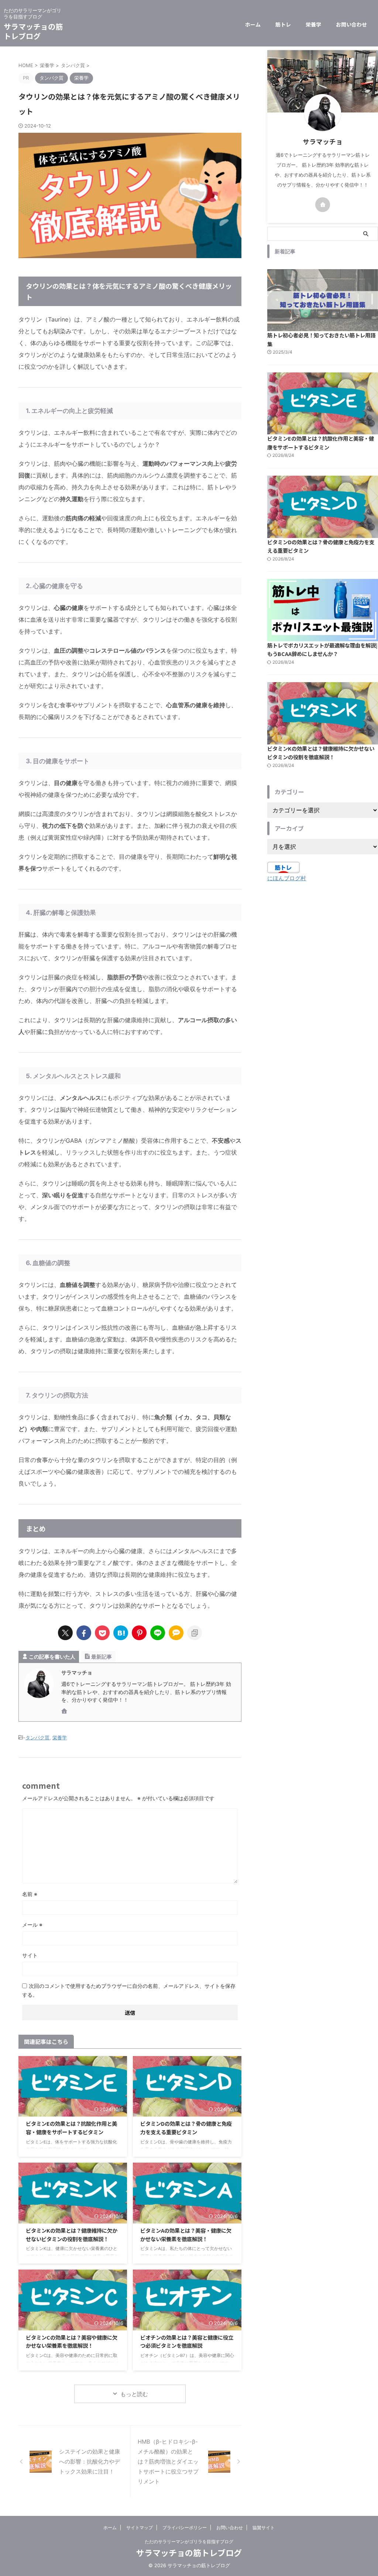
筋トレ (283, 24)
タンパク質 (37, 1737)
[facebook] (84, 1633)
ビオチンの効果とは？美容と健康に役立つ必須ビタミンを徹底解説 (187, 2341)
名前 (30, 1894)
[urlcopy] (195, 1633)
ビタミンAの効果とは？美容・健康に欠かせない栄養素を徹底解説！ (186, 2235)
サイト (30, 1955)
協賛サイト (264, 2528)
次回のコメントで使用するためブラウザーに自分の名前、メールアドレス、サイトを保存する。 (129, 1990)
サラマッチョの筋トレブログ (33, 31)
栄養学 (313, 24)
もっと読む (134, 2394)
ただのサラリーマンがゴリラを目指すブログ (189, 2542)
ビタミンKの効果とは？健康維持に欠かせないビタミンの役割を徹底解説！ (72, 2235)
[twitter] (65, 1633)
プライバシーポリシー (185, 2528)
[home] (65, 1712)
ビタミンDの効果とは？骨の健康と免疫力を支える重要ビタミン (186, 2128)
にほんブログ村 (287, 878)
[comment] (176, 1633)
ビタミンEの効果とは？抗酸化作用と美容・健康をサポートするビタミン (71, 2128)
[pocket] (102, 1633)
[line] (158, 1633)
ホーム (253, 24)
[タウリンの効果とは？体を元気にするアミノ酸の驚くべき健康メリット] (121, 1633)
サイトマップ (140, 2528)
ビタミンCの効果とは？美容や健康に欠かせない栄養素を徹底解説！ (72, 2341)
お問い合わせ (351, 24)
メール (32, 1925)
